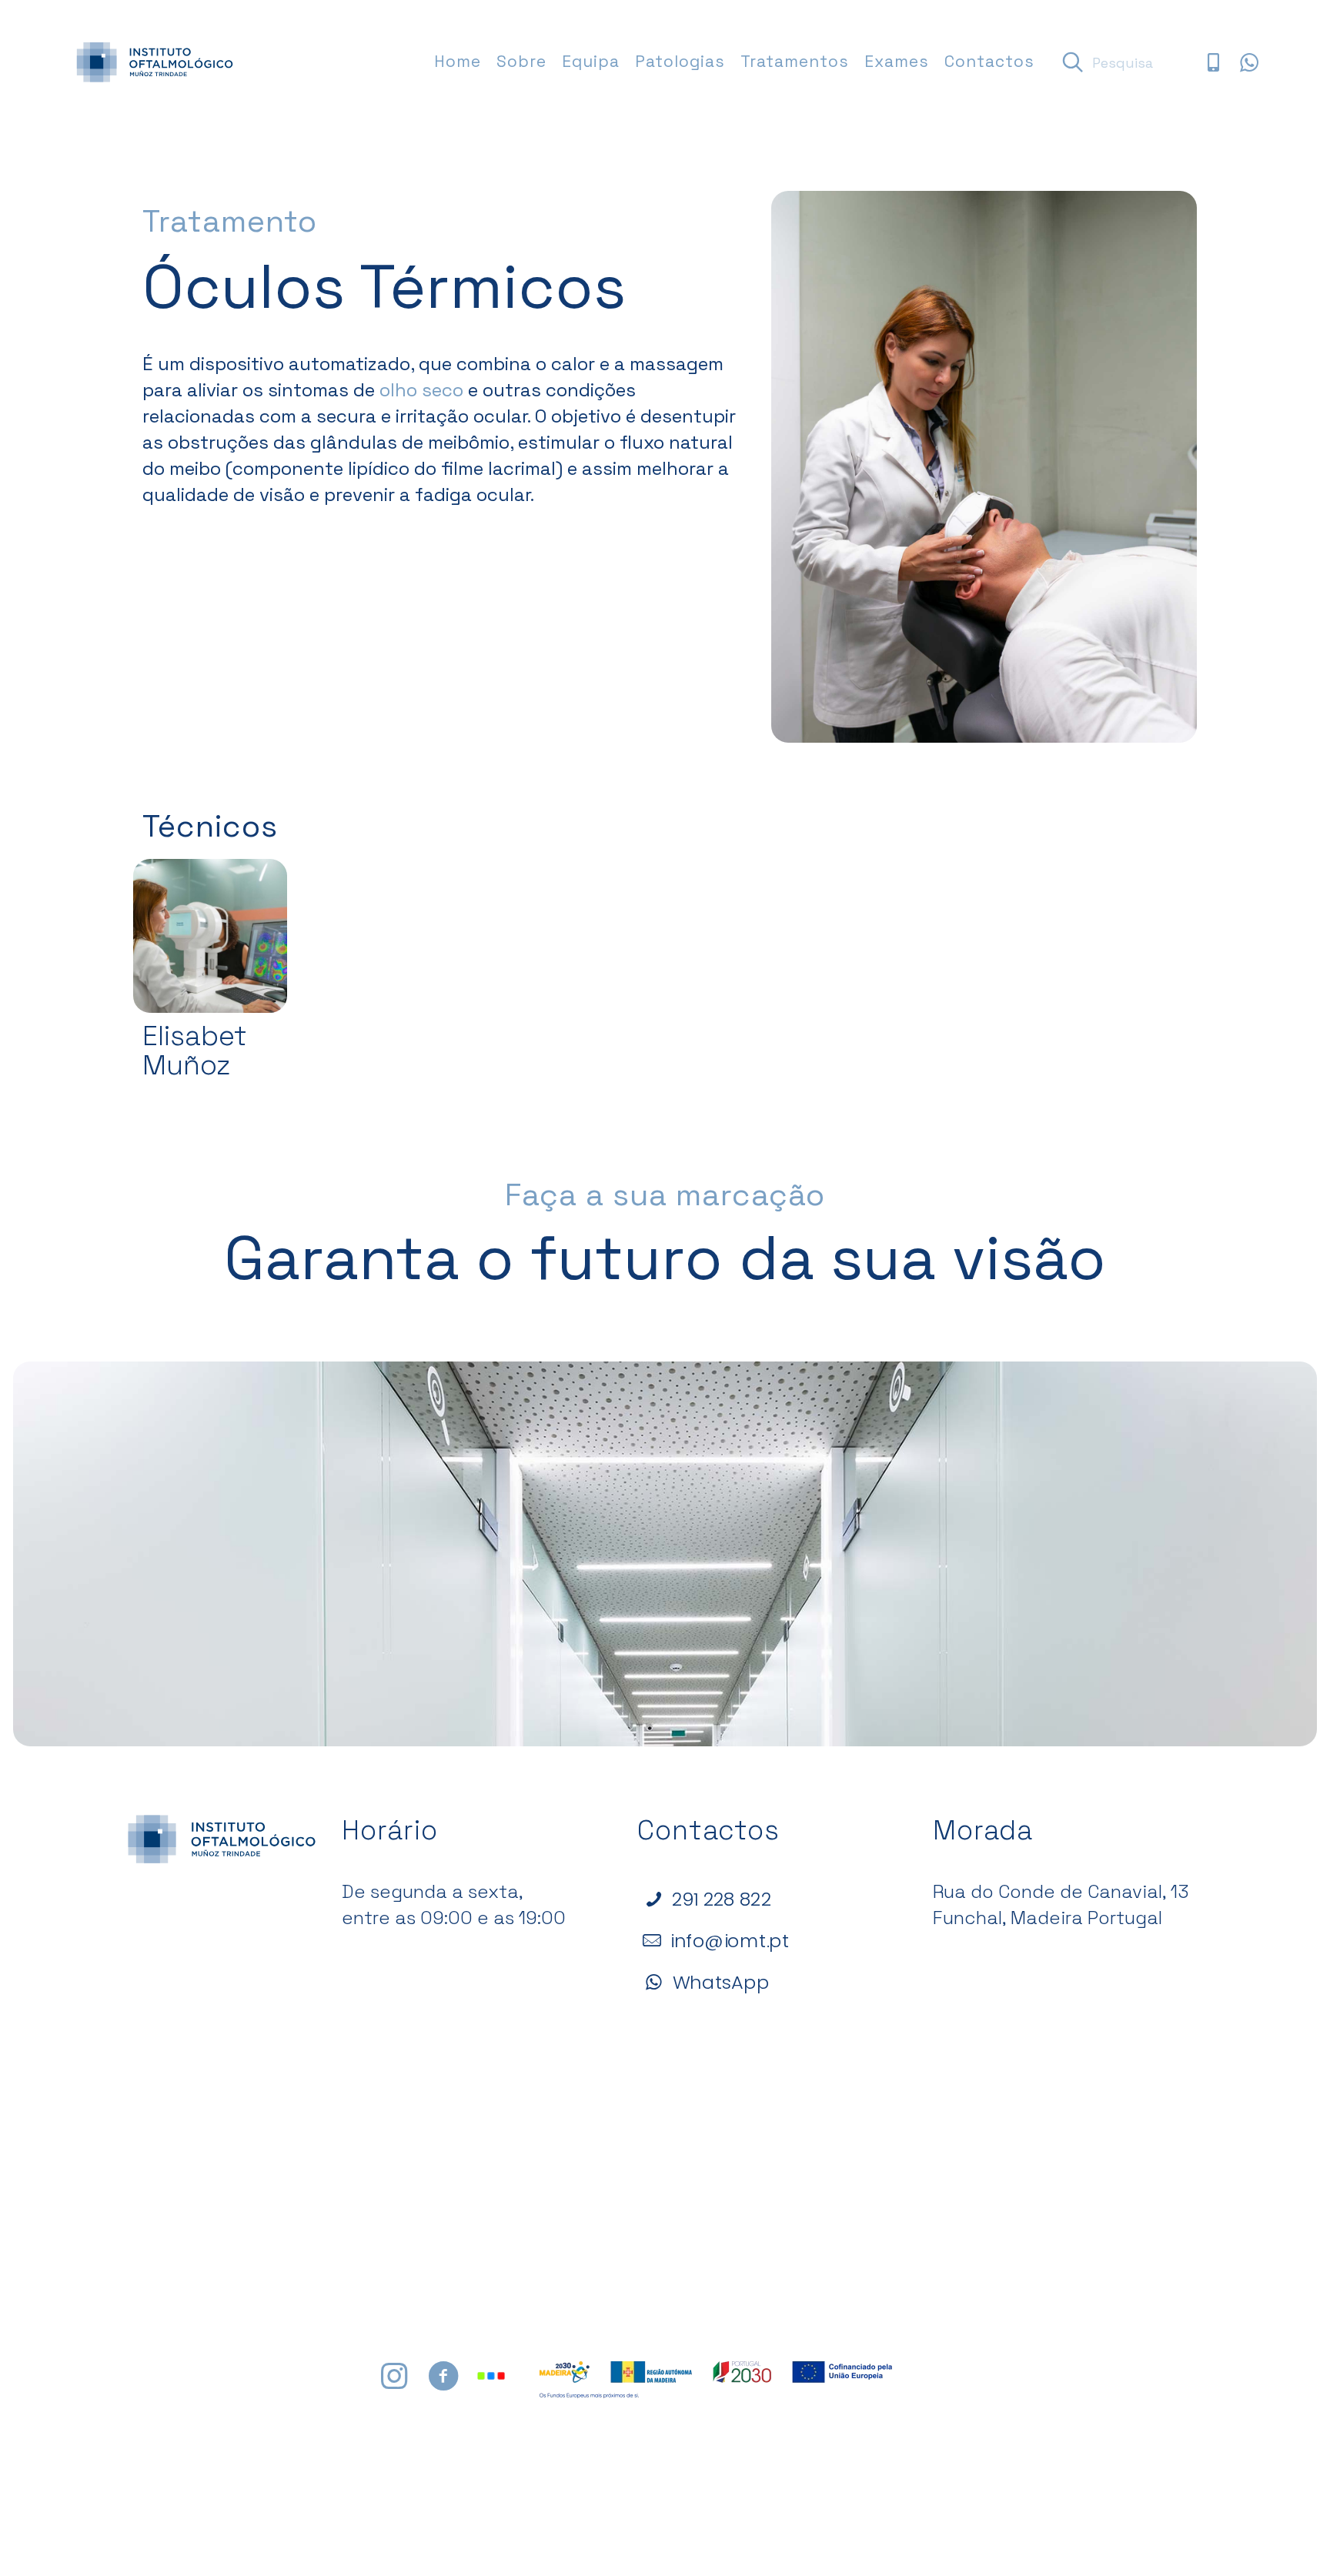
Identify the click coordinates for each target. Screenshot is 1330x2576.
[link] (210, 936)
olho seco (421, 390)
